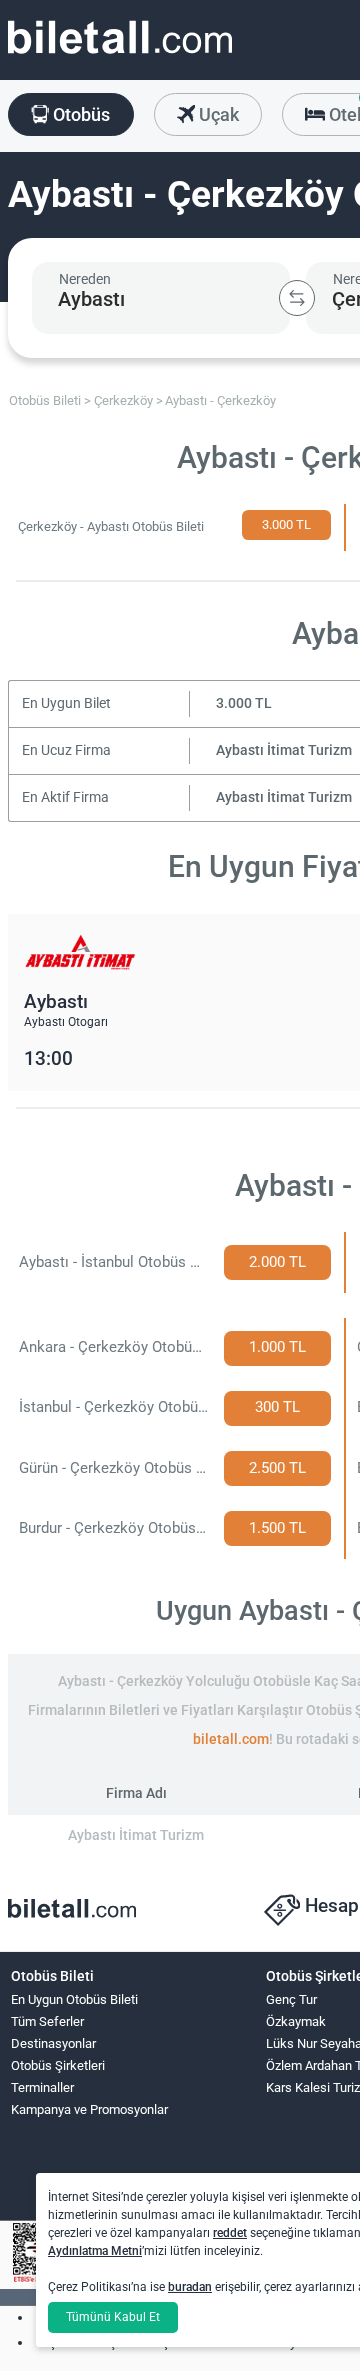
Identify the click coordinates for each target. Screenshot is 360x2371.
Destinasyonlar (53, 2043)
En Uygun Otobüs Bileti (74, 1999)
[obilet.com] (120, 55)
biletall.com (231, 1739)
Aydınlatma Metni (95, 2251)
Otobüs (79, 114)
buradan (190, 2287)
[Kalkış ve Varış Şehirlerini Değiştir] (297, 298)
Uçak (217, 114)
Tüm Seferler (47, 2021)
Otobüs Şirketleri (58, 2065)
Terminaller (42, 2087)
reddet (230, 2233)
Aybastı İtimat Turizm (284, 750)
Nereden (85, 279)
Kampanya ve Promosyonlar (89, 2109)
